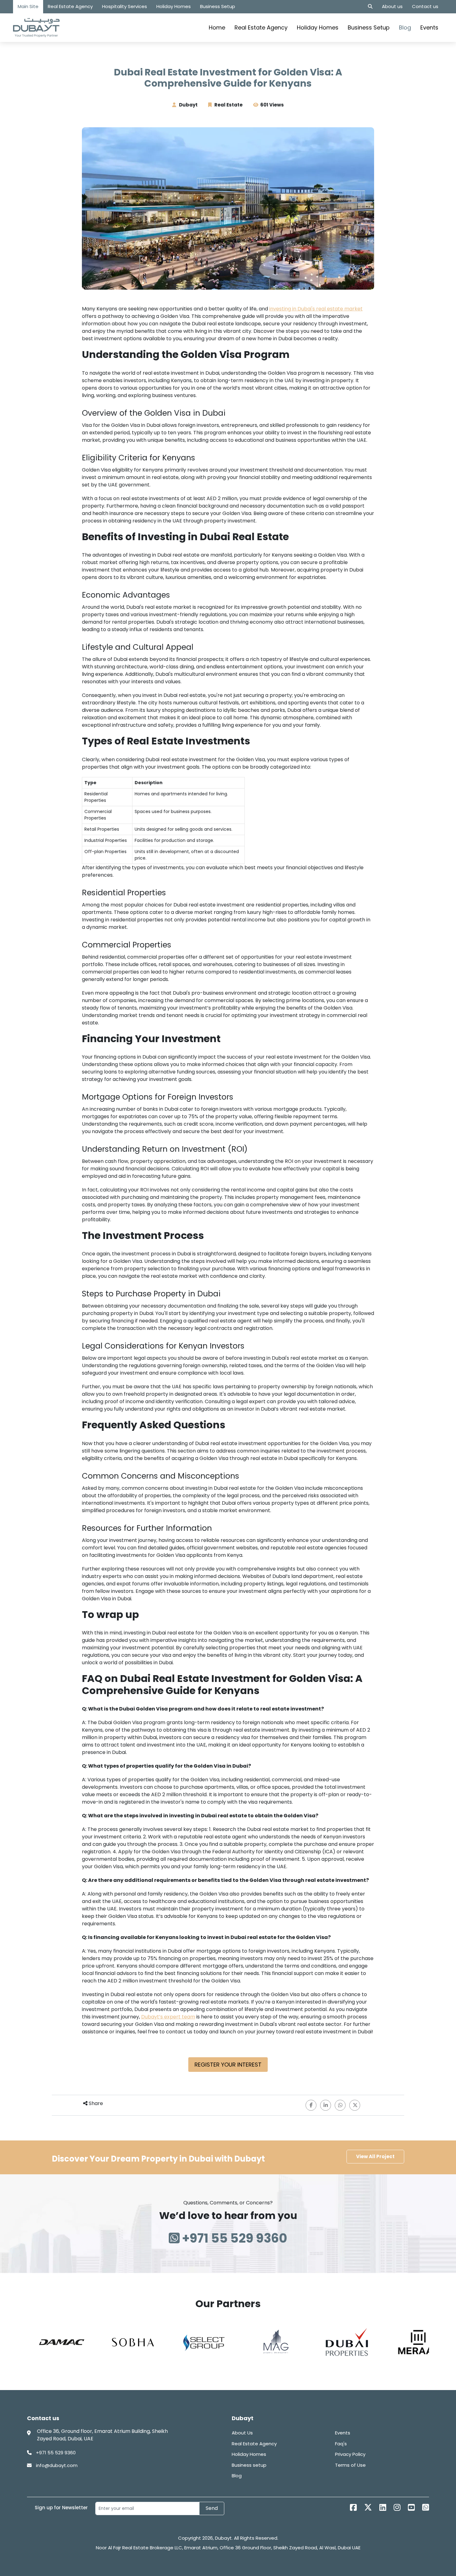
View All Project (375, 2156)
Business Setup (218, 6)
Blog (405, 27)
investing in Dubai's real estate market (316, 309)
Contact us (425, 6)
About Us (242, 2433)
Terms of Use (350, 2465)
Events (429, 27)
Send (212, 2508)
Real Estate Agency (70, 6)
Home (217, 27)
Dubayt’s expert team (168, 2017)
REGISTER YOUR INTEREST (228, 2065)
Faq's (341, 2444)
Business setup (249, 2465)
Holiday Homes (174, 6)
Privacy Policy (350, 2454)
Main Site (28, 6)
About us (392, 6)
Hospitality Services (125, 6)
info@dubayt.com (56, 2465)
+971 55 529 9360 (233, 2238)
